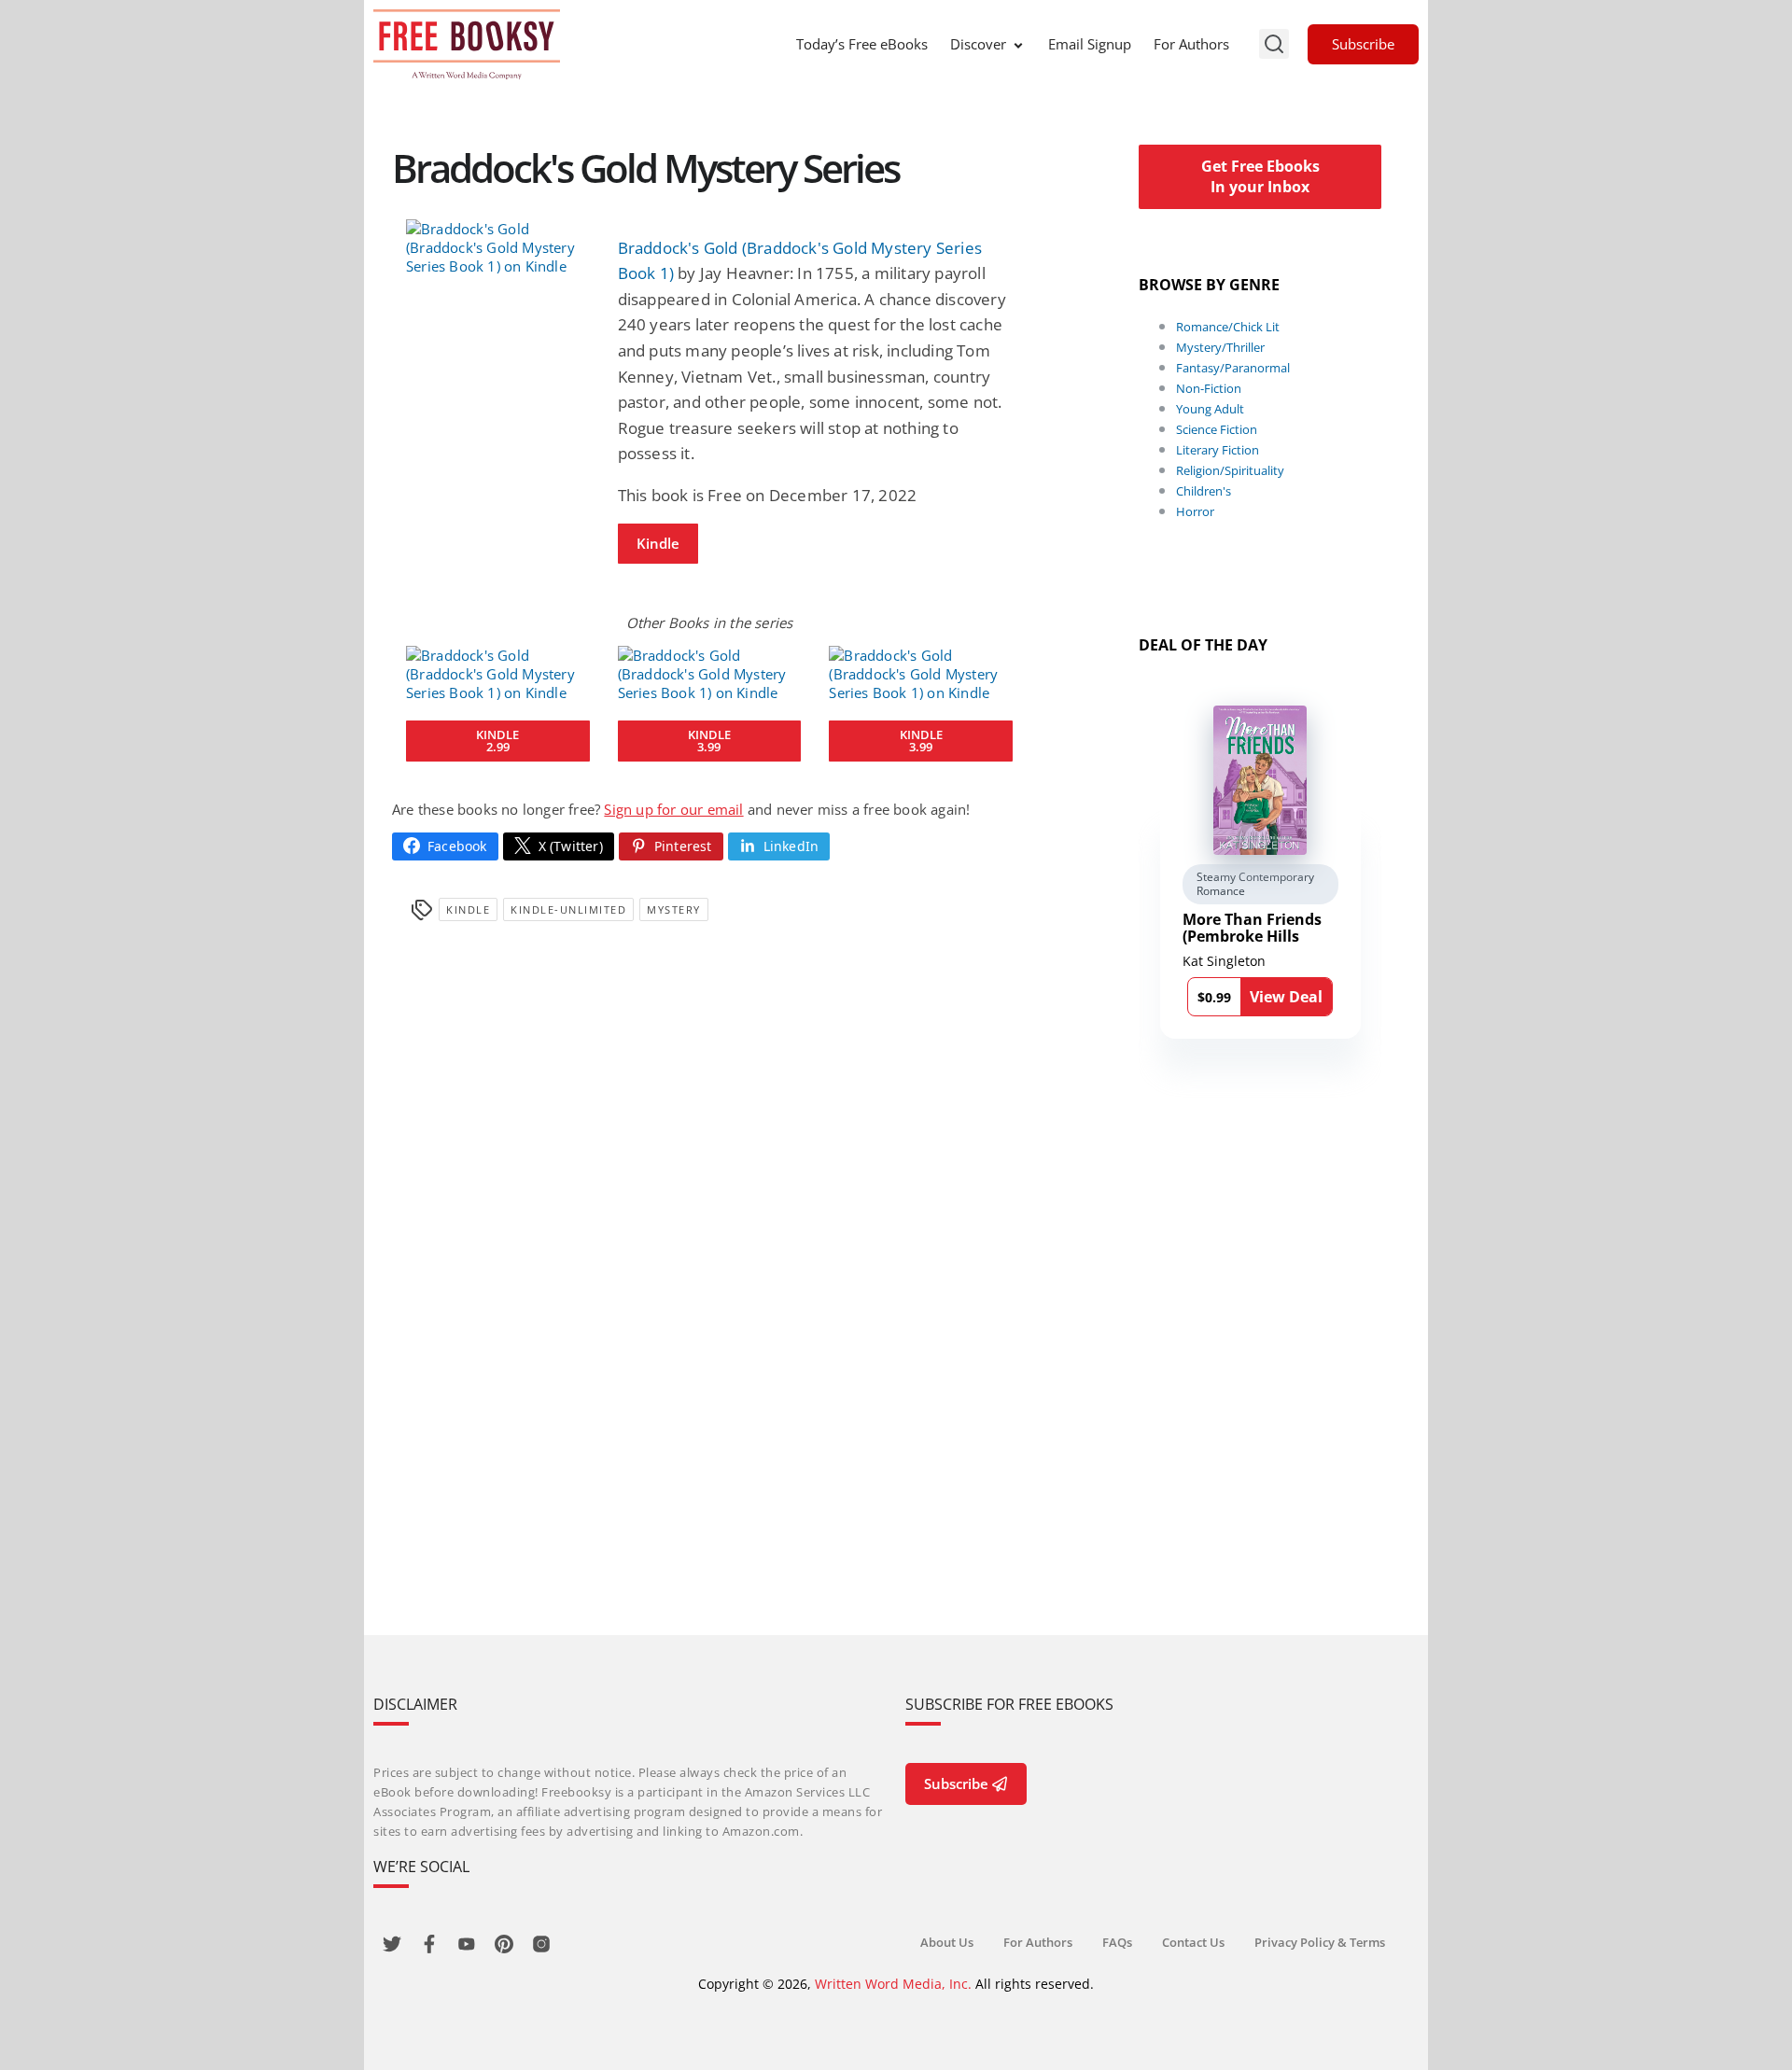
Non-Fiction (1209, 388)
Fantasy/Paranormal (1233, 368)
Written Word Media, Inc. (893, 1984)
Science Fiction (1217, 429)
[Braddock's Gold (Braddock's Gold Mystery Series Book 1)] (498, 247)
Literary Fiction (1218, 450)
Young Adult (1210, 409)
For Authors (1191, 44)
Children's (1204, 491)
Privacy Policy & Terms (1320, 1942)
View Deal (1286, 997)
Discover (978, 44)
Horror (1195, 511)
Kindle (658, 543)
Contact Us (1193, 1942)
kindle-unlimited (568, 909)
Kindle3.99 (709, 741)
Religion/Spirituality (1230, 470)
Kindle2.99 (497, 741)
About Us (947, 1942)
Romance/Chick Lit (1228, 327)
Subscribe (1363, 44)
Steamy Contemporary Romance (1255, 884)
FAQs (1117, 1942)
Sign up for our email (673, 809)
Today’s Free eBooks (862, 44)
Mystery (674, 909)
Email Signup (1090, 44)
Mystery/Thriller (1220, 347)
